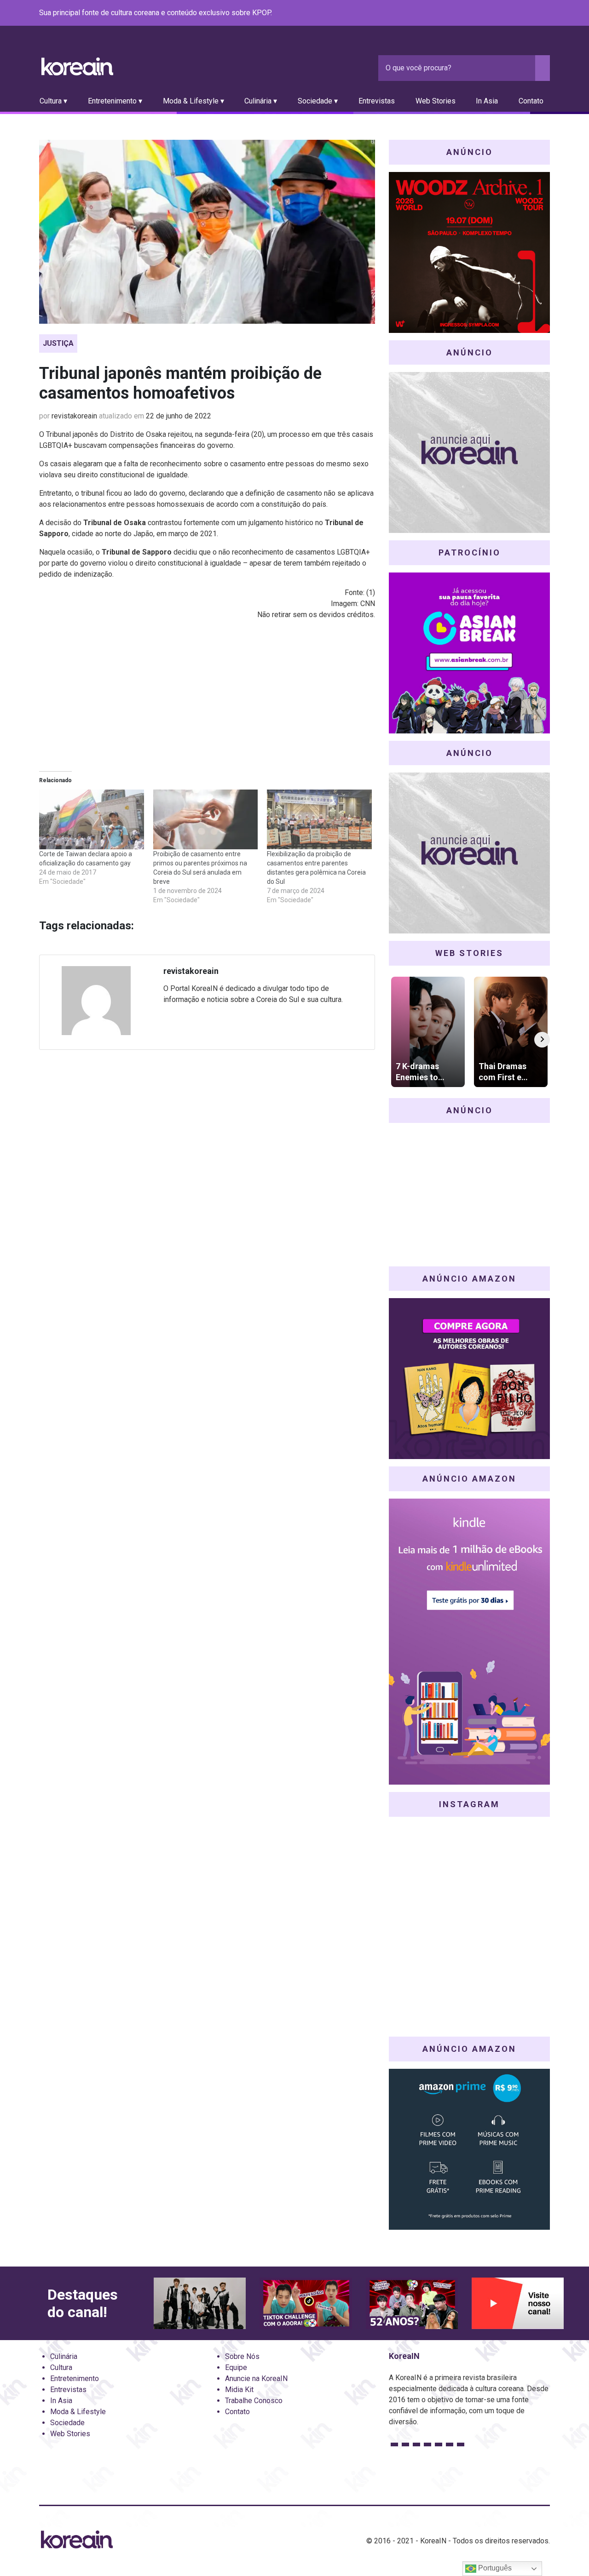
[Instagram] (489, 13)
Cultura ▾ (53, 101)
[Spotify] (522, 13)
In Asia (487, 101)
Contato (531, 101)
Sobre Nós (242, 2356)
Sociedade (67, 2423)
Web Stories (436, 101)
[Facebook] (478, 13)
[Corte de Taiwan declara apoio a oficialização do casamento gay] (92, 819)
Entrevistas (377, 101)
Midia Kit (239, 2390)
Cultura (61, 2367)
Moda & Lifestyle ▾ (193, 101)
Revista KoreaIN (77, 66)
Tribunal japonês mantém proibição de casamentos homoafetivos (180, 383)
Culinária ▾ (261, 101)
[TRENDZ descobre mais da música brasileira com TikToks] (200, 2304)
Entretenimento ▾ (115, 101)
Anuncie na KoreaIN (256, 2379)
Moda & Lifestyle (78, 2412)
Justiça (58, 343)
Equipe (236, 2367)
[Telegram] (544, 13)
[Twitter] (500, 13)
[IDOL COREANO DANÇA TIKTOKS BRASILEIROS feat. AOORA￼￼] (306, 2304)
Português (494, 2568)
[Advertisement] (207, 692)
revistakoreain (74, 416)
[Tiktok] (533, 13)
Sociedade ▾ (318, 101)
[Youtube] (511, 13)
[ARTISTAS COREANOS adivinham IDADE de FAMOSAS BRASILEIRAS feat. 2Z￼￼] (412, 2304)
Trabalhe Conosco (254, 2401)
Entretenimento (75, 2379)
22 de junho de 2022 (179, 416)
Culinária (64, 2356)
